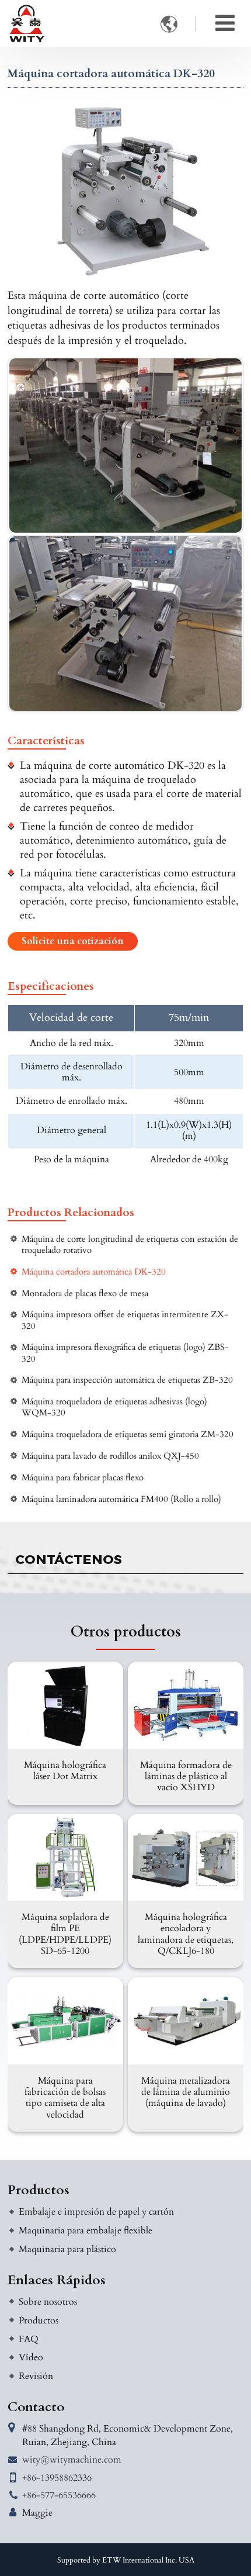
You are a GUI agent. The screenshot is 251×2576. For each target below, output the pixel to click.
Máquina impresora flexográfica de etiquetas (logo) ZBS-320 (125, 1353)
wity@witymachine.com (72, 2460)
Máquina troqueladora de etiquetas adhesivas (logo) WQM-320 (114, 1407)
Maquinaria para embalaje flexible (86, 2230)
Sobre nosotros (48, 2302)
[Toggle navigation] (225, 23)
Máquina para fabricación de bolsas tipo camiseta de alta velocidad (65, 2098)
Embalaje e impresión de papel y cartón (96, 2212)
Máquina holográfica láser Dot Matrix (65, 1771)
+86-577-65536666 (59, 2495)
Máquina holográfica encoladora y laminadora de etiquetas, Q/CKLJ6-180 (186, 1934)
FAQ (29, 2339)
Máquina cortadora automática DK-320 (94, 1272)
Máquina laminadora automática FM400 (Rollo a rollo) (121, 1499)
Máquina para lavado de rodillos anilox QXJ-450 (110, 1456)
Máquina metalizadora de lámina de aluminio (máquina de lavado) (186, 2092)
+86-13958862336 (57, 2478)
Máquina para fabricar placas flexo (83, 1478)
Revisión (36, 2376)
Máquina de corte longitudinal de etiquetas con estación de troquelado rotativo (130, 1245)
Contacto (36, 2407)
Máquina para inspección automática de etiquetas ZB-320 (127, 1380)
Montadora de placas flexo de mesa (85, 1294)
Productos (39, 2190)
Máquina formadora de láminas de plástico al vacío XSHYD (186, 1776)
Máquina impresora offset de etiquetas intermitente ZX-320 (125, 1320)
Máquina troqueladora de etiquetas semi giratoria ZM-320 (128, 1434)
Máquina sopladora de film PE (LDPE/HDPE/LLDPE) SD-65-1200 (65, 1934)
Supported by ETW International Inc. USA (126, 2560)
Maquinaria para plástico (67, 2249)
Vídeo (31, 2357)
